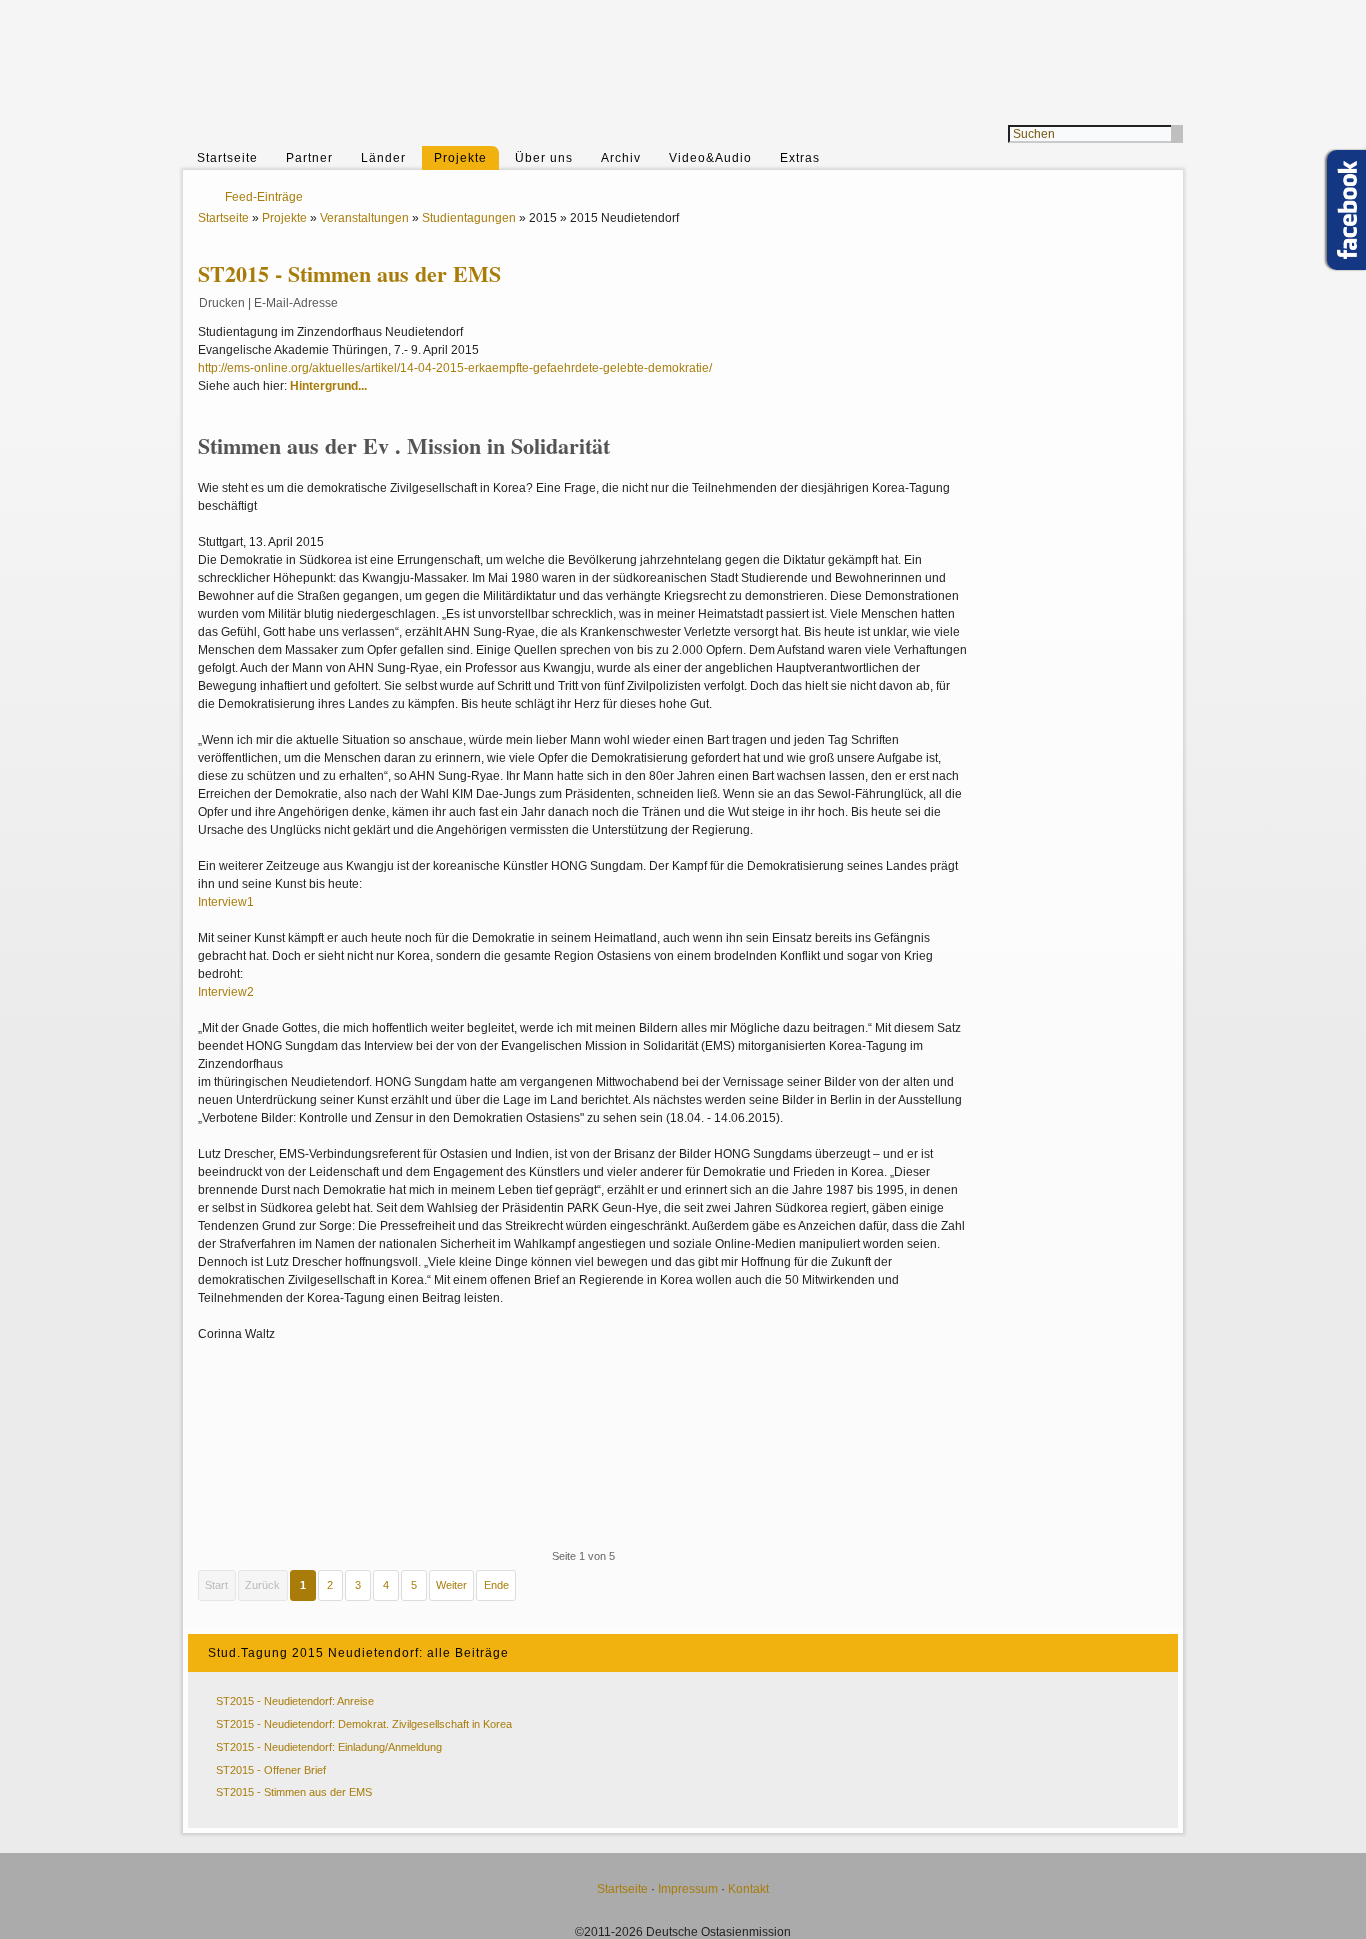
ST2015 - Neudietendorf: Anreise (295, 1701)
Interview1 (226, 902)
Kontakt (748, 1889)
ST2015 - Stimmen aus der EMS (294, 1792)
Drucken (222, 303)
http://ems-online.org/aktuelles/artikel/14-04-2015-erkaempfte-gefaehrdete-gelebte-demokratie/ (455, 368)
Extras (800, 158)
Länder (383, 158)
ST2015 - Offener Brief (271, 1770)
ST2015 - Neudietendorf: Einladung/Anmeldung (329, 1747)
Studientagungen (469, 218)
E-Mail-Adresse (296, 303)
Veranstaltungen (364, 218)
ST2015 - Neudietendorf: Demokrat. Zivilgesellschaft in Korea (364, 1724)
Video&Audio (710, 158)
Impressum (688, 1889)
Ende (496, 1585)
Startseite (227, 158)
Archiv (621, 158)
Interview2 (226, 992)
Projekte (460, 158)
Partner (309, 158)
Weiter (451, 1585)
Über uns (544, 158)
